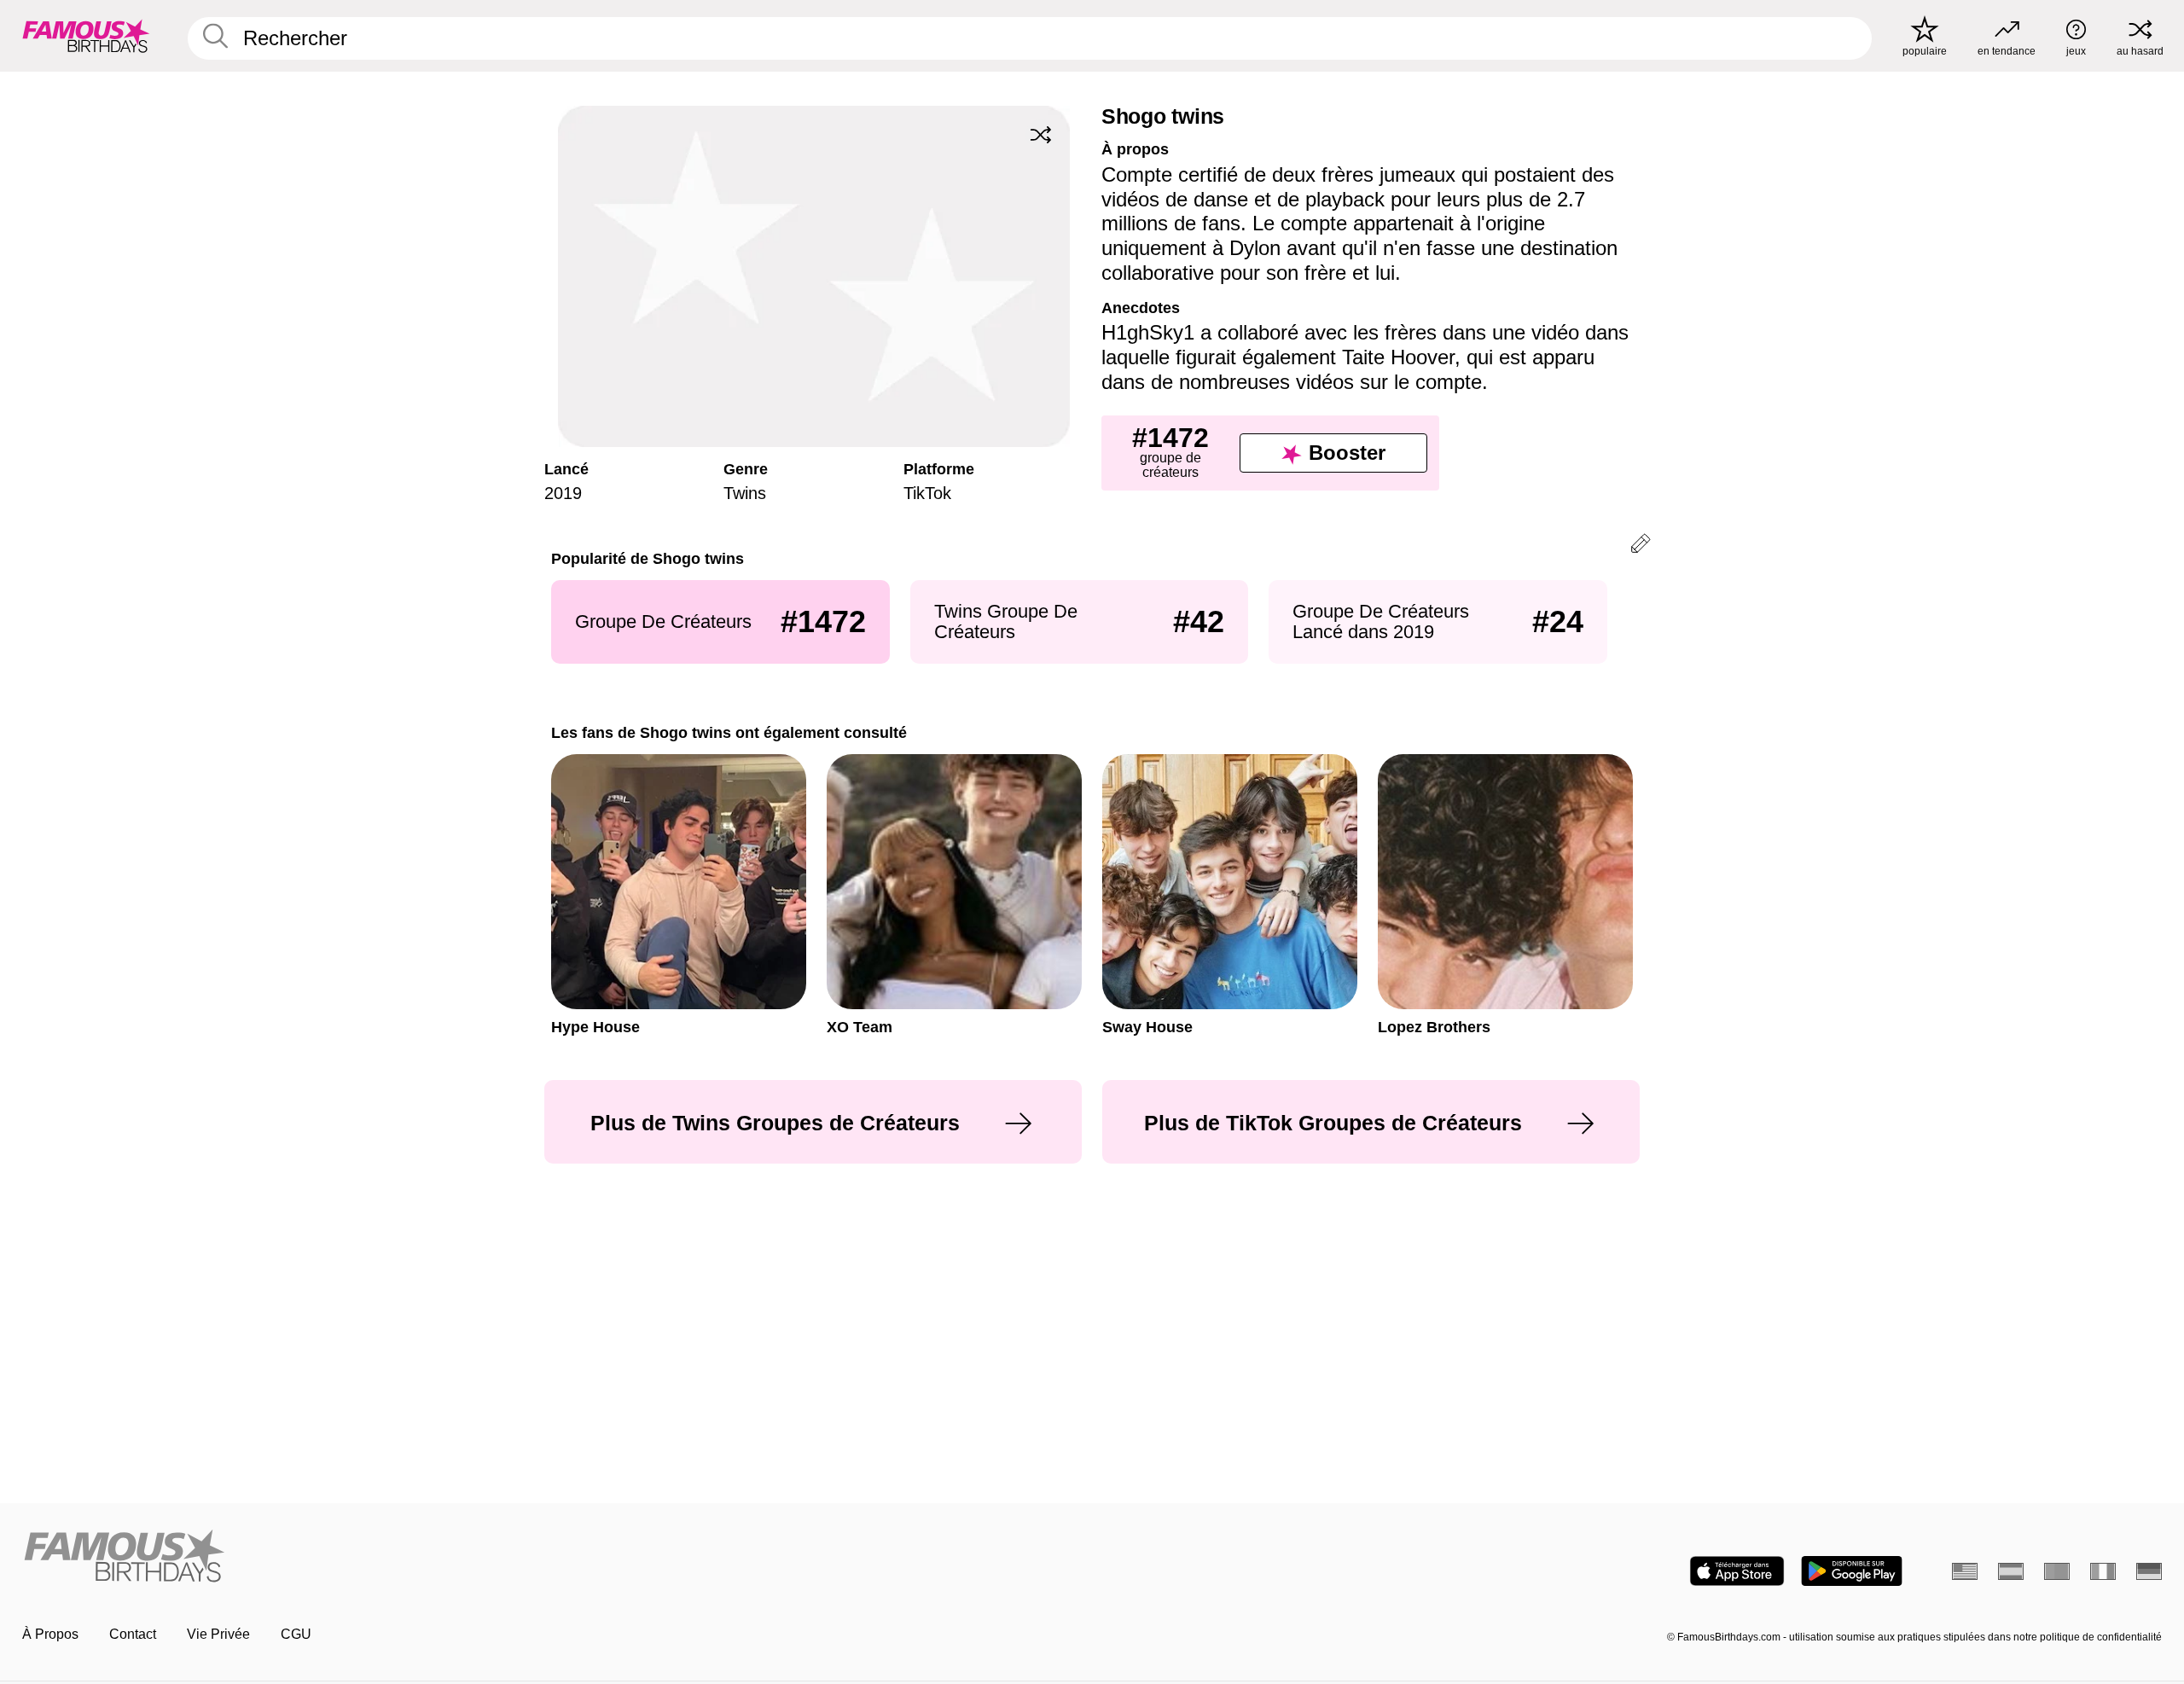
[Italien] (2103, 1571)
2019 (563, 493)
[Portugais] (2057, 1571)
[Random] (1041, 135)
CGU (296, 1634)
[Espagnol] (2011, 1571)
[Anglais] (1965, 1571)
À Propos (50, 1634)
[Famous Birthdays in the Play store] (1852, 1571)
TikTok (927, 493)
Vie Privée (218, 1634)
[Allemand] (2149, 1571)
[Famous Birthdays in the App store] (1737, 1571)
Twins (745, 493)
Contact (133, 1634)
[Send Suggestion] (1641, 546)
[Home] (552, 1557)
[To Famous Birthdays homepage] (86, 36)
